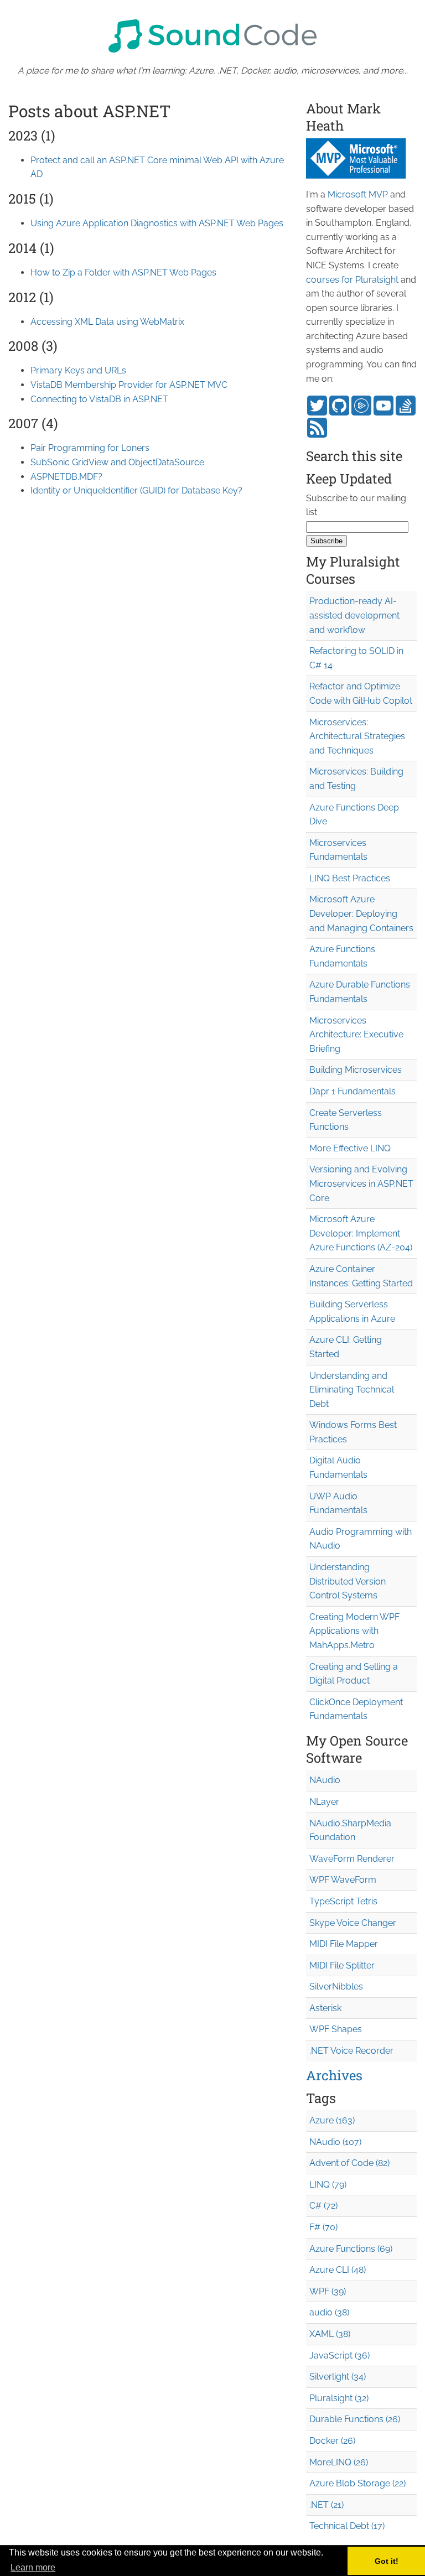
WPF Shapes (336, 2029)
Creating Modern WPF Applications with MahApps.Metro (354, 1631)
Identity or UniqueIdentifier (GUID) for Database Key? (136, 490)
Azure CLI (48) (338, 2270)
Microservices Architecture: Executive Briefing (356, 1035)
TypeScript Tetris (343, 1901)
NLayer (324, 1802)
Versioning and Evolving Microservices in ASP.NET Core (361, 1183)
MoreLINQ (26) (339, 2462)
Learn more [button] (33, 2567)
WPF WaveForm (343, 1880)
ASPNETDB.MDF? (66, 477)
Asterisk (325, 2008)
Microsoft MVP (358, 194)
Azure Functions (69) (351, 2249)
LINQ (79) (328, 2185)
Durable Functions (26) (355, 2419)
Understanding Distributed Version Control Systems (348, 1581)
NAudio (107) (335, 2142)
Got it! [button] (387, 2561)
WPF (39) (328, 2291)
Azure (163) (332, 2120)
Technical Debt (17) (347, 2526)
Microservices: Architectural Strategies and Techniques (357, 736)
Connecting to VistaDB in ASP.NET (99, 399)
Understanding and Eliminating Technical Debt (352, 1390)
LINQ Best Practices (350, 878)
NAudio (325, 1780)
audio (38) (329, 2312)
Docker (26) (332, 2441)
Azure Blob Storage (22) (357, 2483)
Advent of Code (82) (349, 2163)
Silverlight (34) (338, 2377)
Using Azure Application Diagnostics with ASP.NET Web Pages (157, 223)
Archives (334, 2075)
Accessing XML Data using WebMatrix (107, 322)
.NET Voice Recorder (351, 2051)
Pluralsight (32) (339, 2398)
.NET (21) (326, 2505)
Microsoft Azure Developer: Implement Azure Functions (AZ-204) (361, 1233)
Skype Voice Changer (353, 1923)
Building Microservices (356, 1070)
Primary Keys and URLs (78, 370)
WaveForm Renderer (352, 1859)
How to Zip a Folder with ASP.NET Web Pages (123, 272)
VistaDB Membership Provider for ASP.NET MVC (129, 385)
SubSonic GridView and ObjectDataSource (117, 462)
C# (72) (323, 2206)
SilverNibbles (336, 1986)
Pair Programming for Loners (90, 448)
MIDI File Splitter (342, 1965)
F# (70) (323, 2227)
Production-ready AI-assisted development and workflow (354, 615)
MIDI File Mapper (344, 1944)
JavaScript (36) (340, 2356)
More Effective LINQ (350, 1148)
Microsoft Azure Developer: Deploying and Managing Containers (361, 913)
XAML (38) (330, 2334)
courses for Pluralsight (352, 280)
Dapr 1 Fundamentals (353, 1091)
